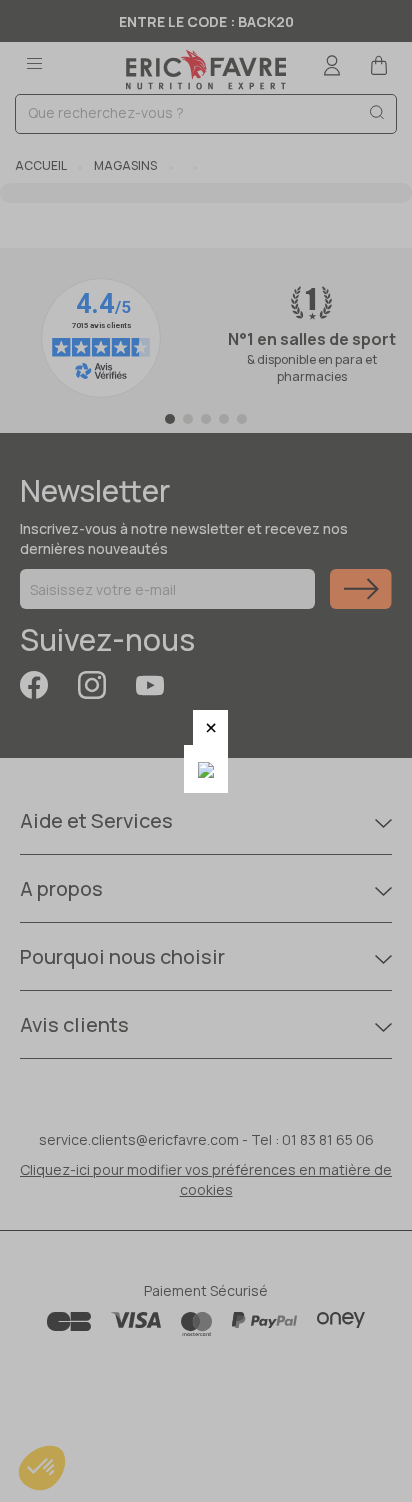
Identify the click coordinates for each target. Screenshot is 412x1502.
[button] (210, 727)
